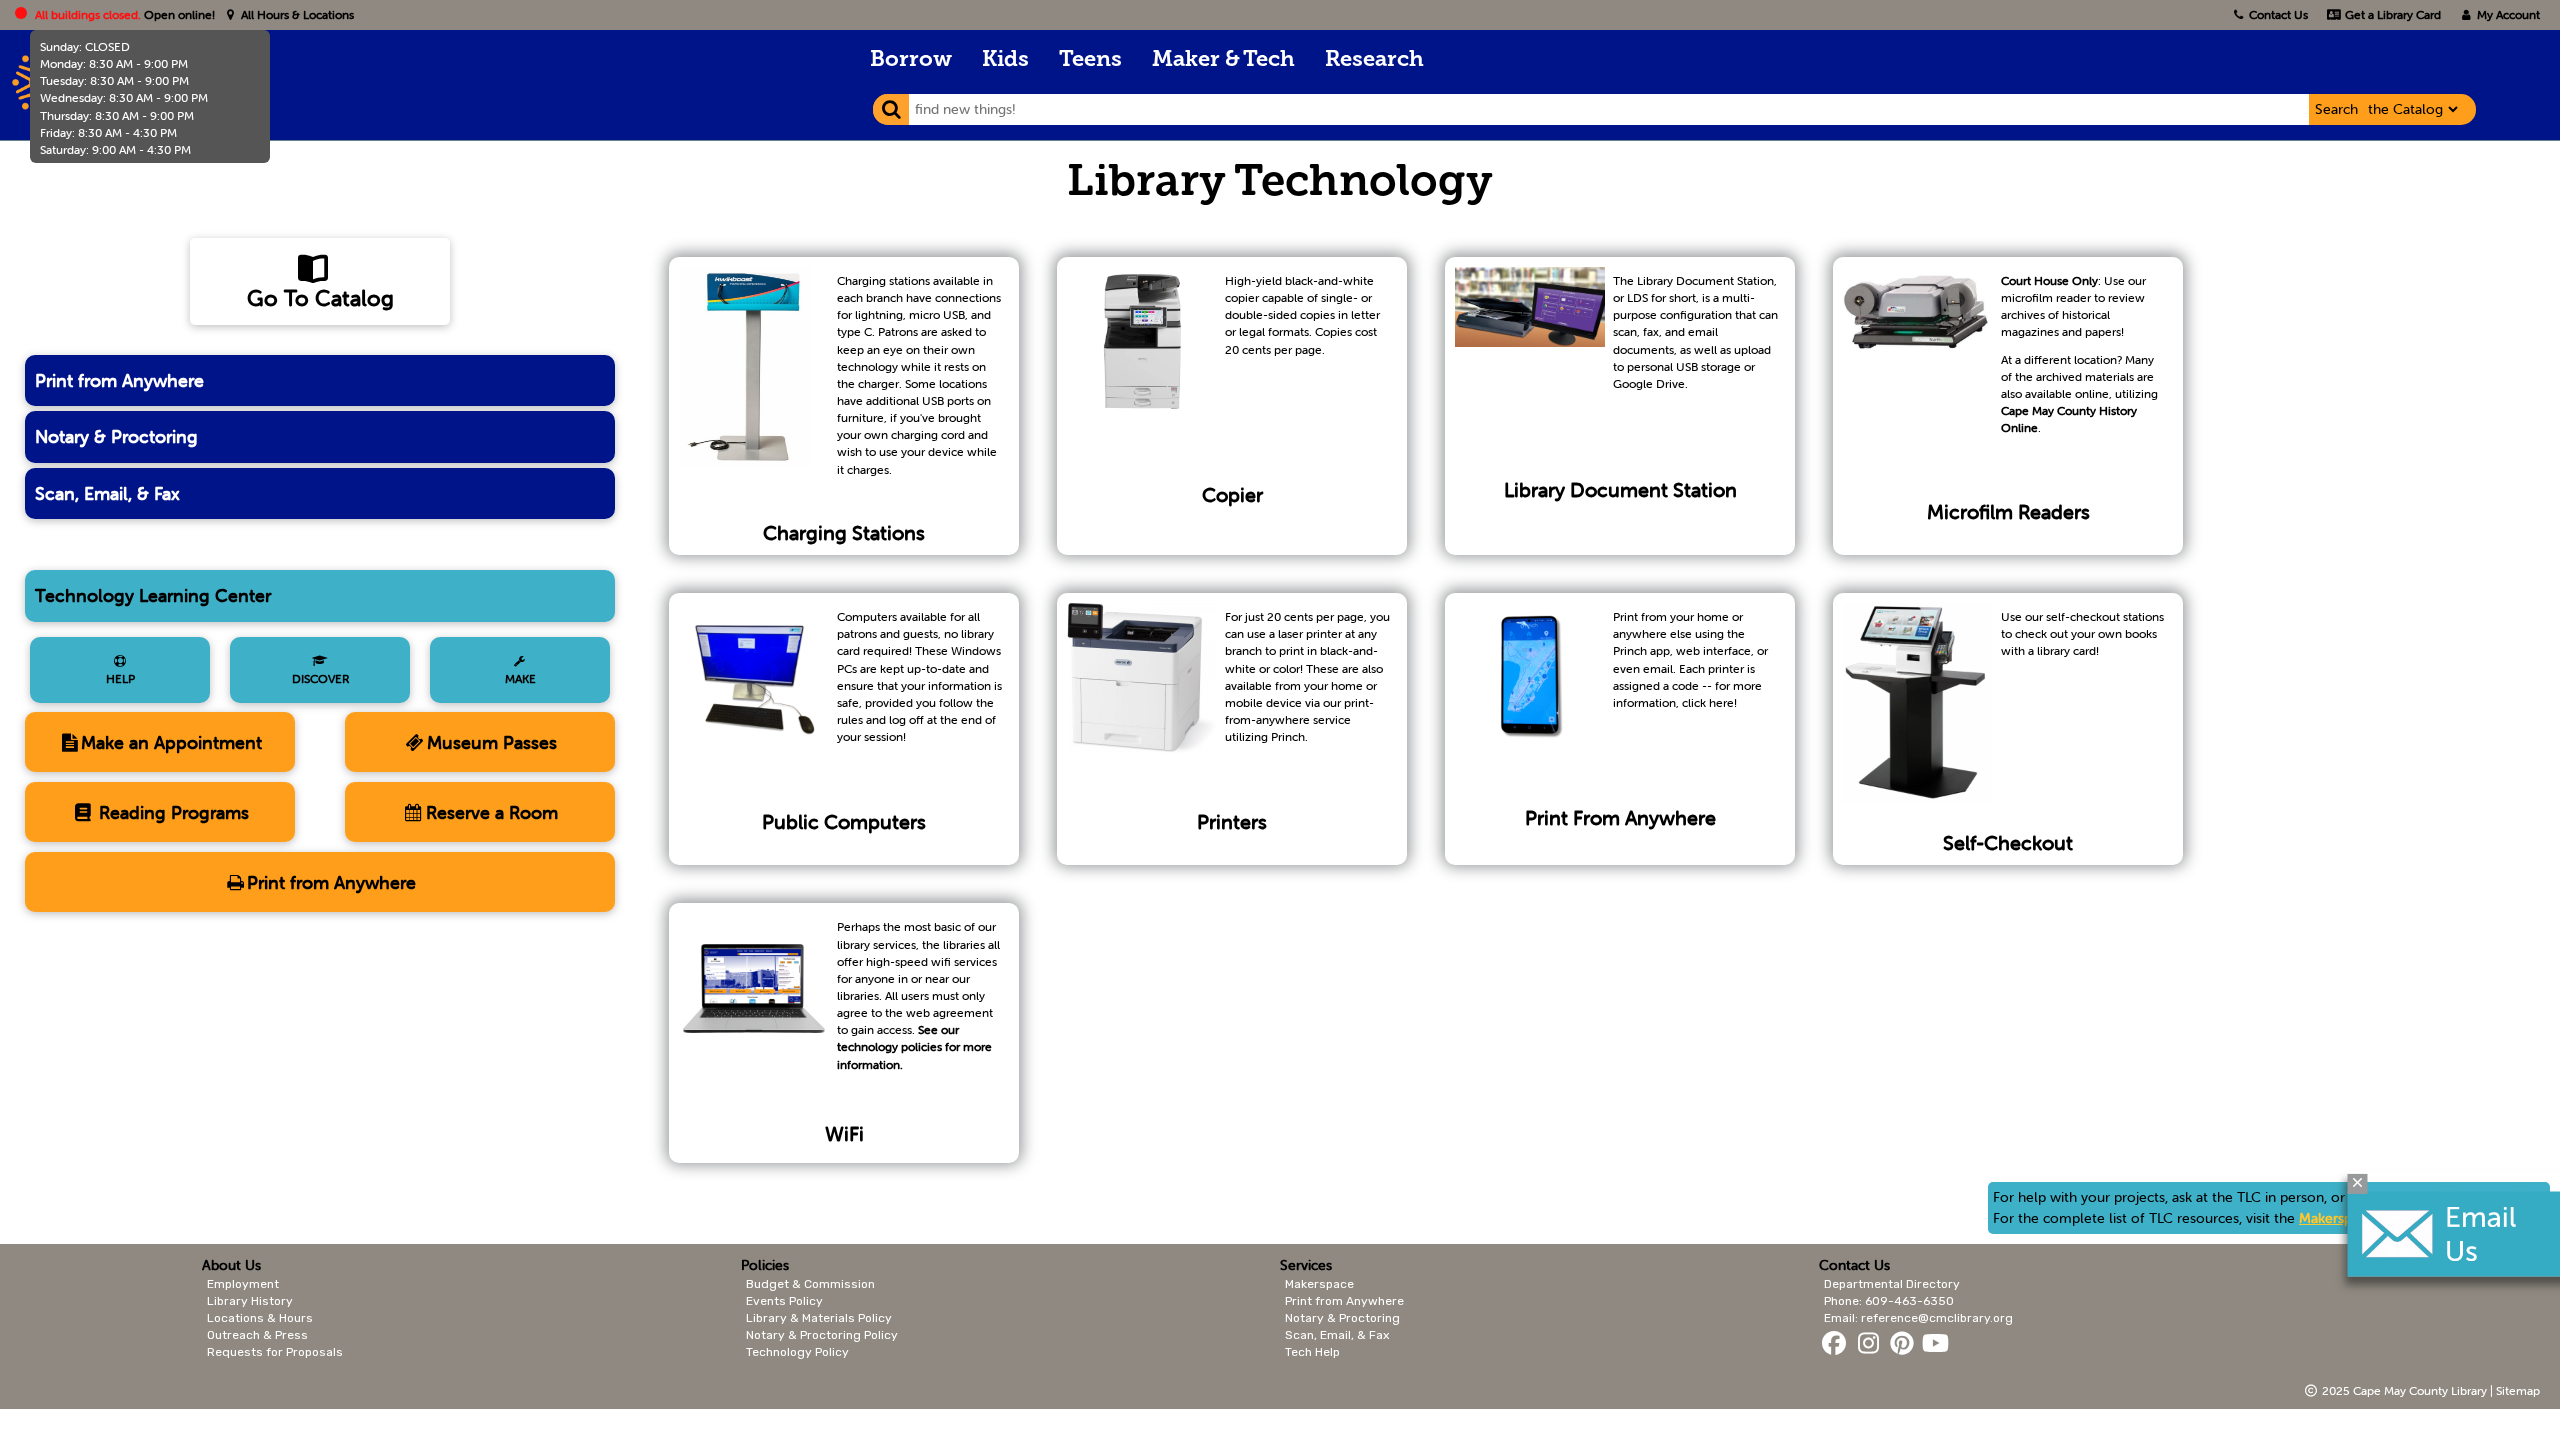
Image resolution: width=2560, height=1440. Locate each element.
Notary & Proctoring (116, 436)
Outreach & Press (257, 1335)
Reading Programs (171, 812)
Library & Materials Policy (819, 1318)
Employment (243, 1284)
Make (520, 678)
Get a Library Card (2391, 14)
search (2336, 109)
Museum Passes (492, 742)
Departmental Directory (1892, 1284)
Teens (1090, 60)
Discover (320, 678)
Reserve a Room (492, 812)
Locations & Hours (260, 1318)
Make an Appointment (171, 742)
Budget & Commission (810, 1284)
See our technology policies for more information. (914, 1046)
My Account (2507, 14)
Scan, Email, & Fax (107, 493)
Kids (1005, 60)
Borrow (911, 60)
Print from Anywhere (119, 380)
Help (120, 678)
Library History (250, 1301)
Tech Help (1312, 1352)
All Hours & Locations (296, 14)
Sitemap (2518, 1390)
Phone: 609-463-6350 (1889, 1301)
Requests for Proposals (275, 1352)
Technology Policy (797, 1352)
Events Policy (784, 1301)
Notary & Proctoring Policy (822, 1335)
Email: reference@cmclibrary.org (1918, 1318)
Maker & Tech (1223, 60)
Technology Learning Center (153, 595)
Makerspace (2336, 1218)
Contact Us (2278, 14)
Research (1374, 60)
